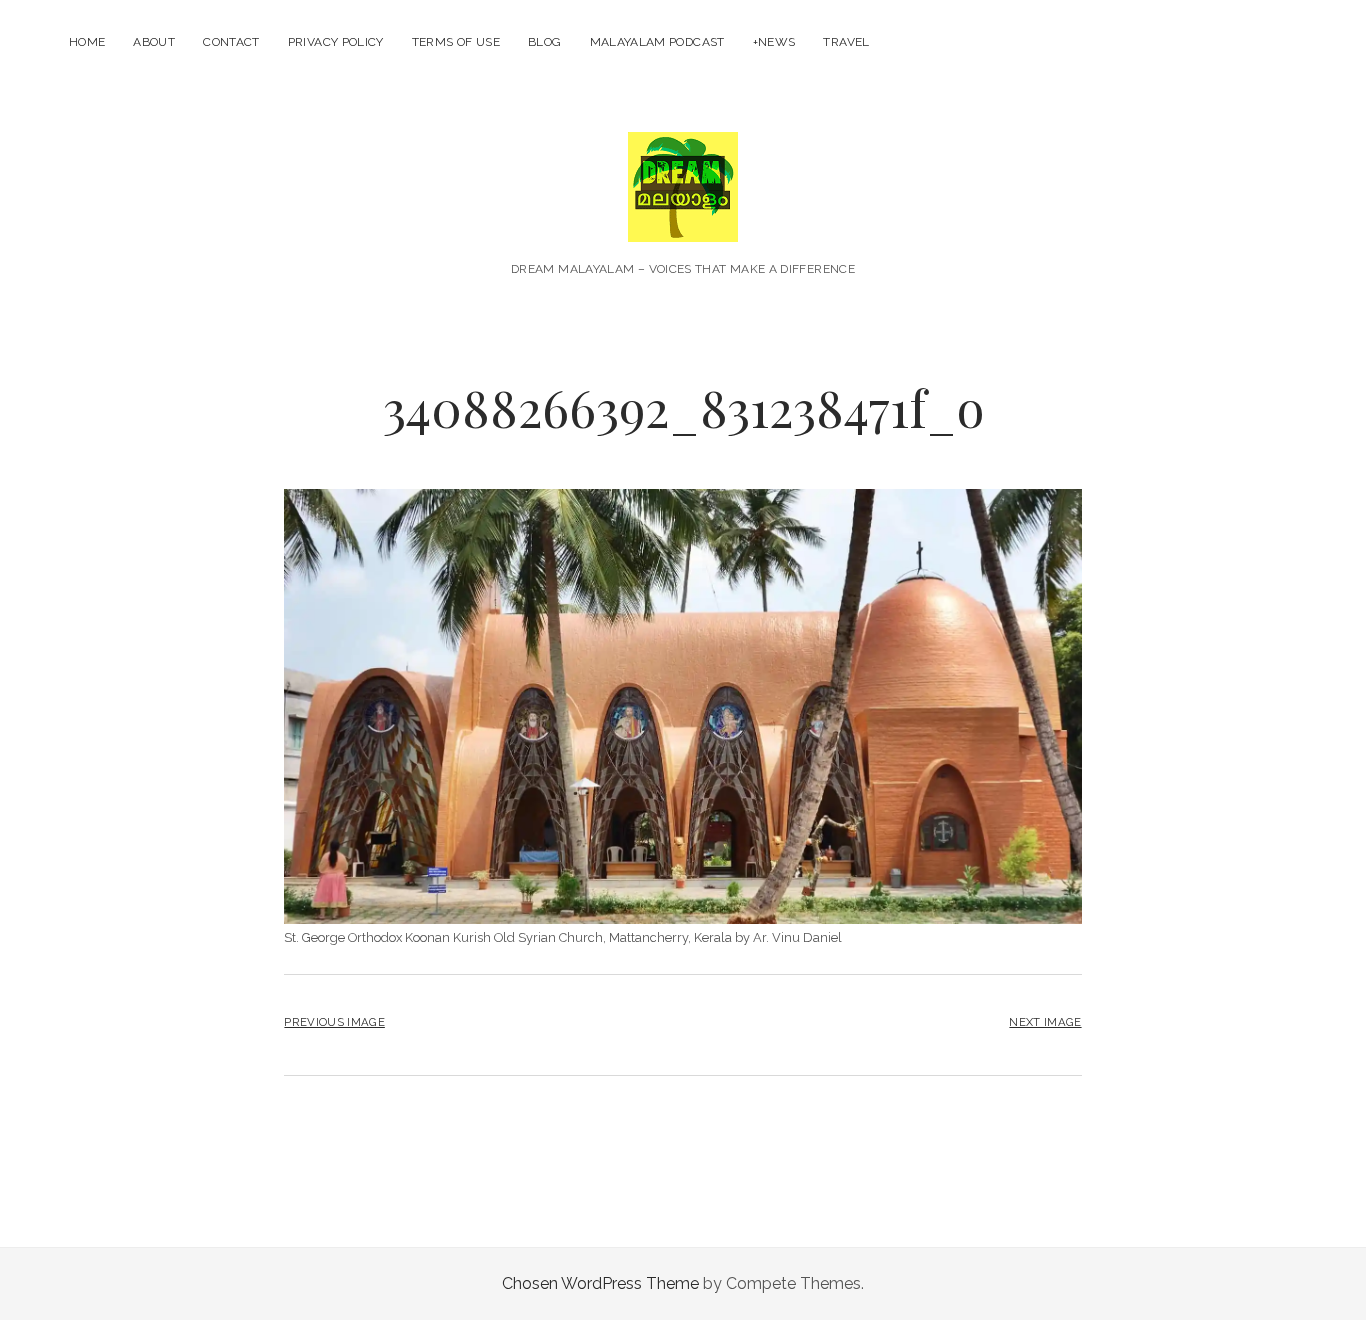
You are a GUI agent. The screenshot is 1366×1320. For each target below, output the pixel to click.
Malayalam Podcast (657, 42)
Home (87, 42)
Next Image (1045, 1022)
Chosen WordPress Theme (600, 1283)
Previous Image (334, 1022)
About (154, 42)
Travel (846, 42)
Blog (544, 42)
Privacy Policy (336, 42)
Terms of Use (456, 42)
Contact (231, 42)
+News (774, 42)
